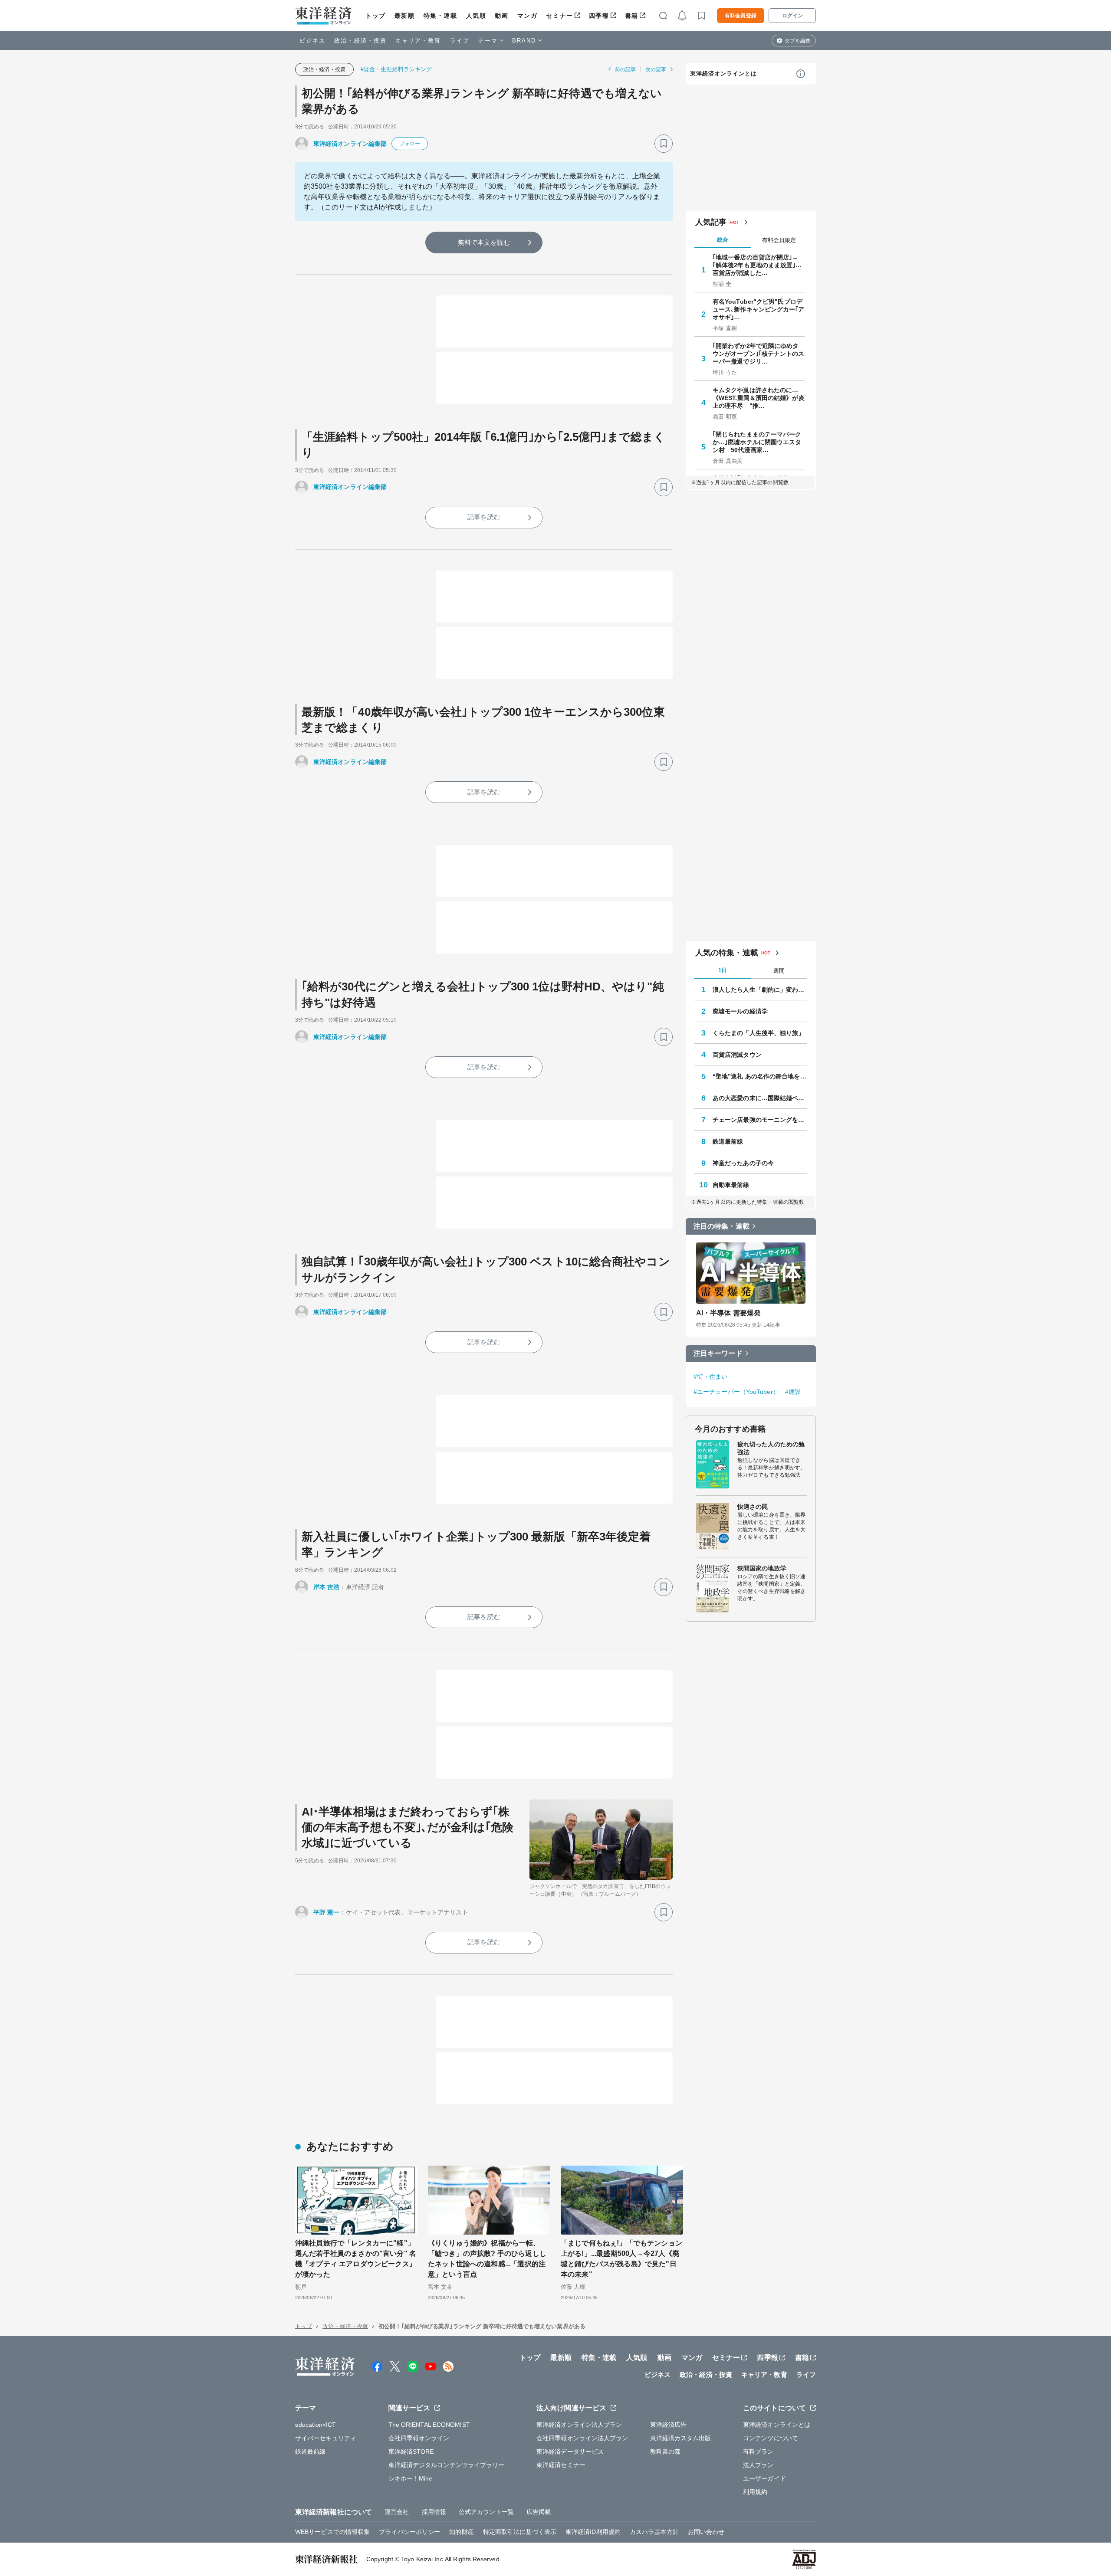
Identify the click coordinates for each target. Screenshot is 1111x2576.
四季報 (599, 16)
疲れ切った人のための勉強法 (771, 1448)
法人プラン (758, 2465)
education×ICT (316, 2425)
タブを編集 (798, 41)
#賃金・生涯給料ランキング (396, 69)
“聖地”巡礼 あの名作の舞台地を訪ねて (760, 1076)
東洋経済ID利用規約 (593, 2532)
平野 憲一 (327, 1912)
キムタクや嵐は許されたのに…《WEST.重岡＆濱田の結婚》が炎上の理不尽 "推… (759, 398)
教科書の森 (666, 2451)
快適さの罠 (753, 1507)
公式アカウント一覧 (486, 2512)
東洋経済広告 (669, 2425)
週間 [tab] (779, 971)
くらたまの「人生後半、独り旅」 (759, 1033)
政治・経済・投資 (360, 41)
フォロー (410, 144)
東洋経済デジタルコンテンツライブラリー (447, 2465)
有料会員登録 (741, 16)
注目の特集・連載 (721, 1226)
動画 (501, 16)
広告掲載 (539, 2512)
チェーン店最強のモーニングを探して (760, 1120)
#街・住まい (711, 1376)
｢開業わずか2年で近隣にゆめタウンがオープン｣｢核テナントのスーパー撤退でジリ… (759, 354)
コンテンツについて (771, 2438)
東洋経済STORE (411, 2451)
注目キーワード (718, 1353)
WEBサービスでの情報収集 (332, 2532)
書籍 (632, 16)
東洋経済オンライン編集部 (350, 144)
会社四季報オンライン (419, 2438)
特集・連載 (440, 16)
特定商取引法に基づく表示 (520, 2532)
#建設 (793, 1392)
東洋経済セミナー (561, 2465)
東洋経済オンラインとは (723, 74)
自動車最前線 (731, 1185)
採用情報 (434, 2512)
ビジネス (312, 41)
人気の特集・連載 (727, 953)
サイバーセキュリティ (326, 2438)
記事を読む (484, 517)
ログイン (792, 16)
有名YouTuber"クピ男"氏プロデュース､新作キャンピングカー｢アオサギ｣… (759, 309)
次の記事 (656, 69)
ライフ (460, 41)
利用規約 (755, 2492)
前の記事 (625, 69)
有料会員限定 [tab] (779, 240)
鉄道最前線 (728, 1141)
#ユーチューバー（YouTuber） (736, 1392)
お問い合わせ (706, 2532)
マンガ (528, 16)
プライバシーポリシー (409, 2532)
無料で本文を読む (484, 242)
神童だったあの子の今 (743, 1163)
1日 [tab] (723, 970)
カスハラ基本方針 (654, 2532)
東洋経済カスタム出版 (681, 2438)
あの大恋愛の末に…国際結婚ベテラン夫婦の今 (760, 1098)
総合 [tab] (723, 240)
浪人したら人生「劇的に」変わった (760, 990)
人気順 (476, 16)
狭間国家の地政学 (762, 1568)
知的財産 (461, 2532)
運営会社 (397, 2512)
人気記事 (711, 222)
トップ (376, 16)
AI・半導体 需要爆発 (728, 1313)
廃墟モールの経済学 (740, 1011)
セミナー (559, 16)
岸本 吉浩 (327, 1587)
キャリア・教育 (418, 41)
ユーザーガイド (764, 2478)
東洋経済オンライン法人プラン (579, 2425)
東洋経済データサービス (570, 2451)
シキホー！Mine (411, 2478)
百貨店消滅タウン (737, 1055)
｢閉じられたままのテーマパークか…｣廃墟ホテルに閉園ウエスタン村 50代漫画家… (757, 442)
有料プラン (758, 2451)
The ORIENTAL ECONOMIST (429, 2425)
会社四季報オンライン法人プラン (582, 2438)
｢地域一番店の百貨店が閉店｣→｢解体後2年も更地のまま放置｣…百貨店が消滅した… (757, 265)
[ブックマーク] (664, 144)
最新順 (405, 16)
